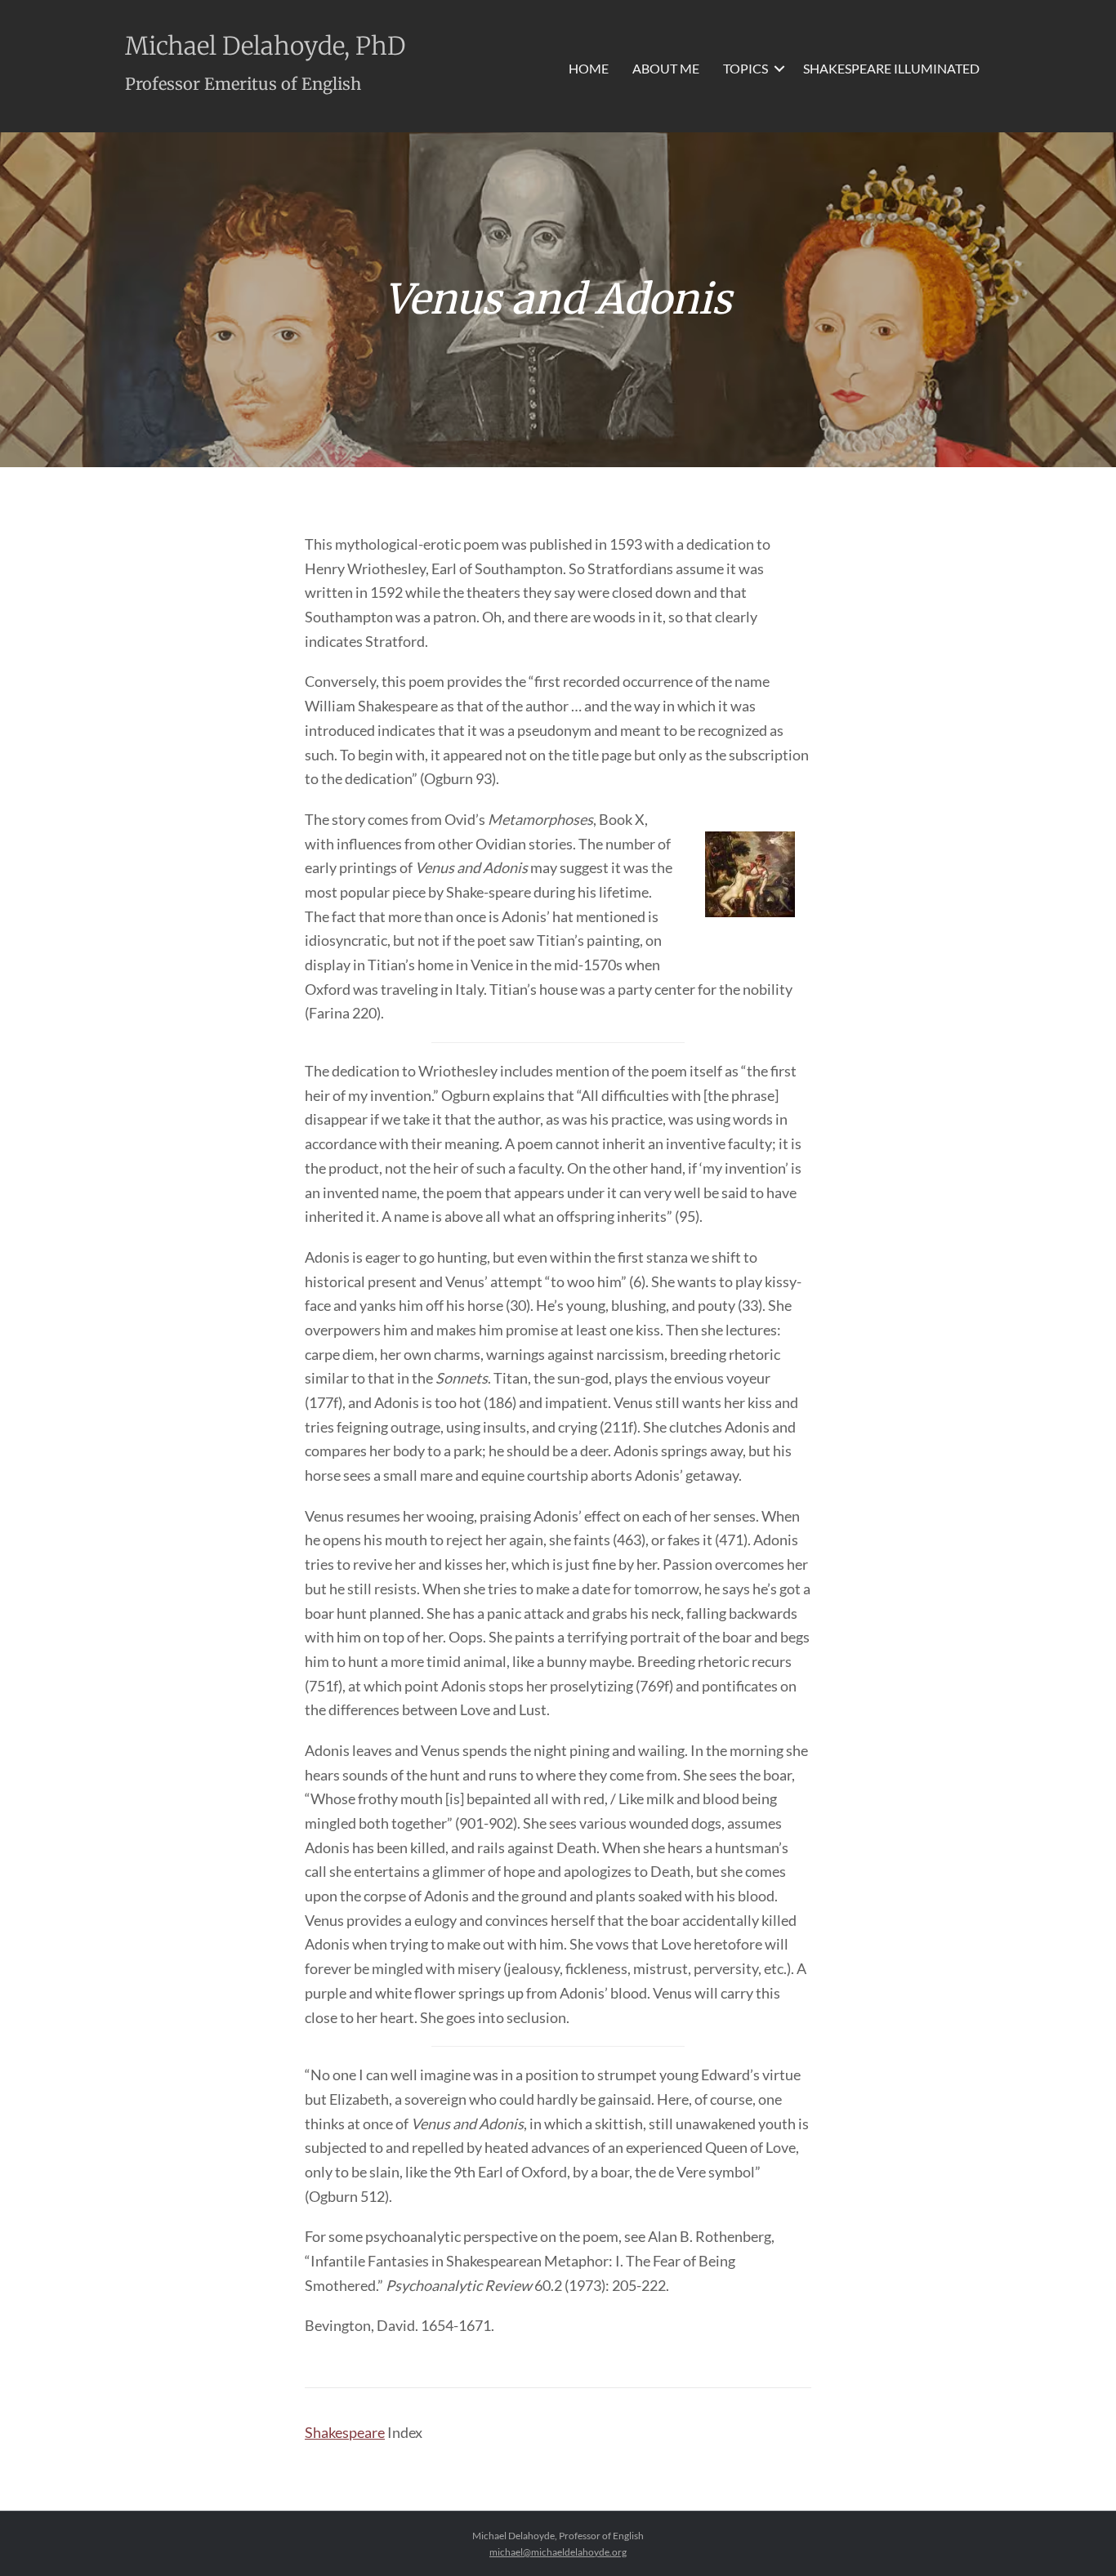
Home (589, 68)
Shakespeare (345, 2432)
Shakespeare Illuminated (891, 68)
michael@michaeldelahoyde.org (558, 2552)
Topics (745, 68)
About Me (666, 68)
